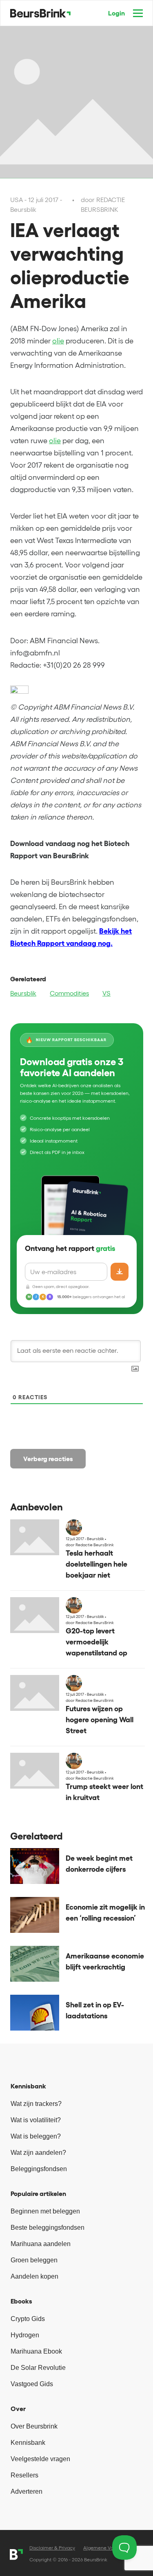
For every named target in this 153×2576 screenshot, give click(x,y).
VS (106, 993)
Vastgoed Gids (32, 2384)
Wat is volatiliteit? (36, 2120)
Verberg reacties (48, 1459)
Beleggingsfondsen (39, 2169)
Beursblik (23, 993)
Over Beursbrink (34, 2426)
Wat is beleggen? (36, 2136)
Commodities (69, 993)
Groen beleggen (34, 2260)
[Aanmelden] (120, 1272)
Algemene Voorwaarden (110, 2548)
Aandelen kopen (34, 2276)
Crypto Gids (28, 2319)
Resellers (24, 2475)
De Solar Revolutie (38, 2368)
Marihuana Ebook (36, 2351)
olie (58, 341)
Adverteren (27, 2491)
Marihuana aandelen (41, 2244)
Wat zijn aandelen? (38, 2153)
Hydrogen (25, 2335)
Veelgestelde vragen (40, 2459)
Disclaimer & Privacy (52, 2548)
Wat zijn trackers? (36, 2104)
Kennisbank (28, 2443)
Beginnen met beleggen (45, 2211)
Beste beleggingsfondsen (48, 2228)
